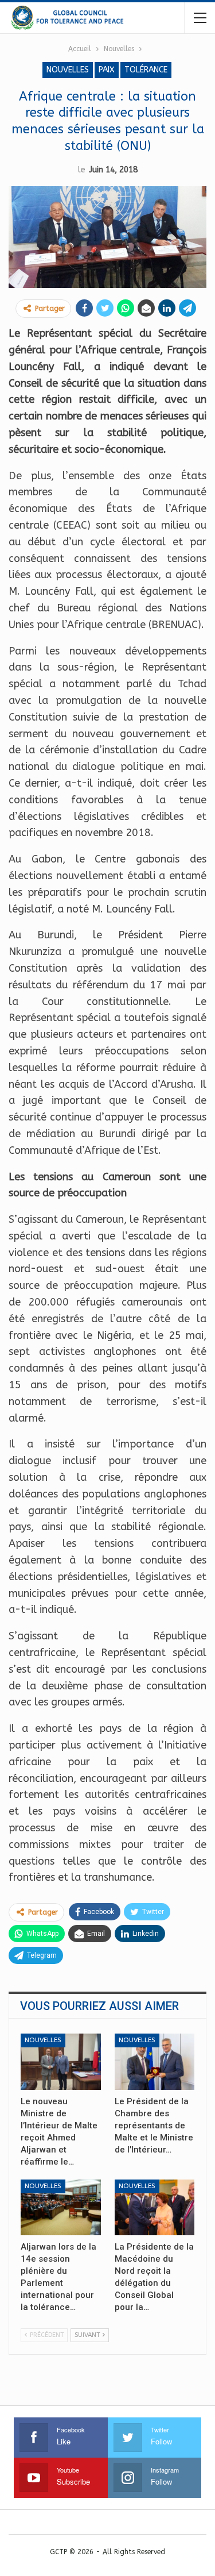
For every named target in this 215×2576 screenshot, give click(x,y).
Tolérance (146, 70)
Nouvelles (68, 70)
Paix (107, 70)
